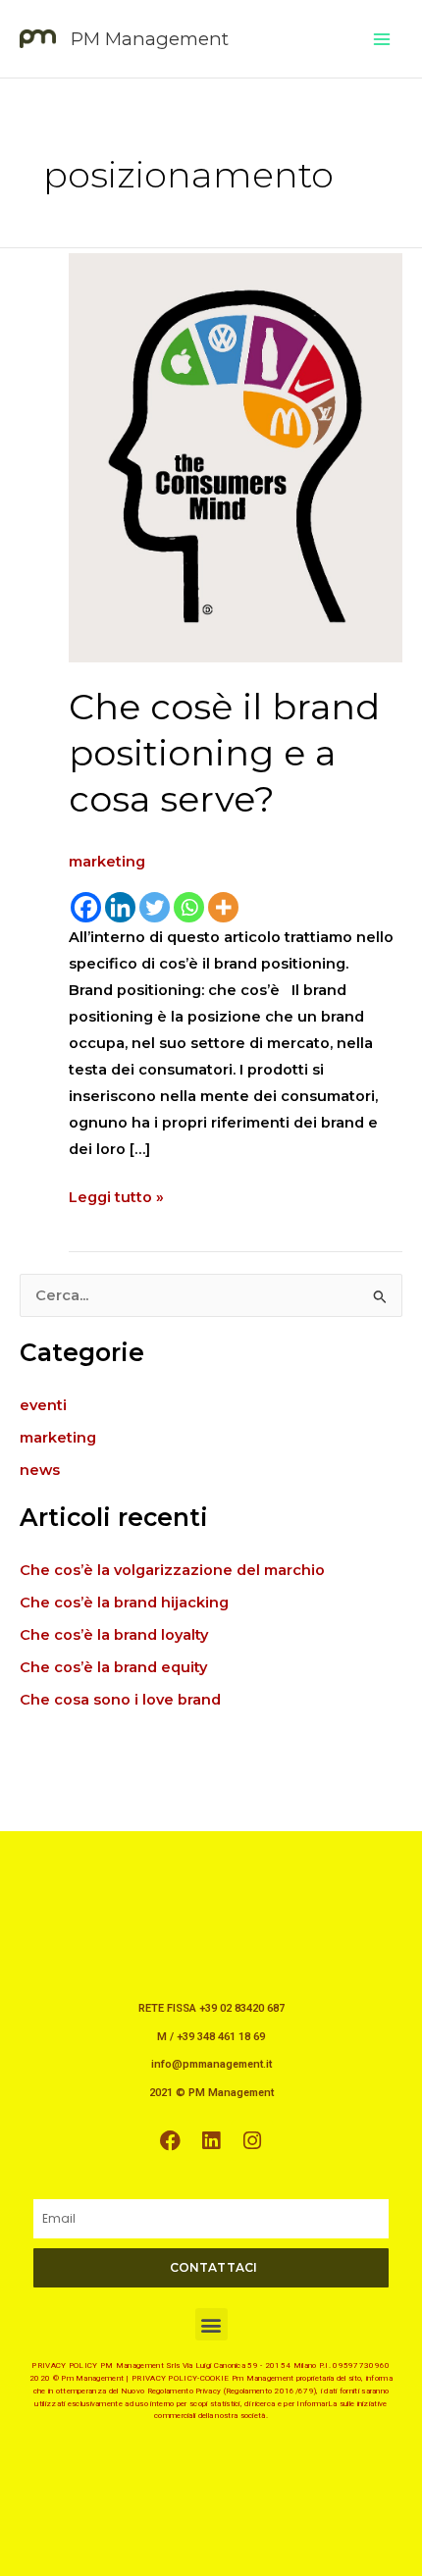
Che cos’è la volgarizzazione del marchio (172, 1570)
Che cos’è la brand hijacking (124, 1603)
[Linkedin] (120, 907)
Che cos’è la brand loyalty (114, 1635)
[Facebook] (86, 907)
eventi (43, 1405)
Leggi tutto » (116, 1195)
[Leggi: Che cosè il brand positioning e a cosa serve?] (236, 456)
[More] (223, 907)
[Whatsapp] (189, 907)
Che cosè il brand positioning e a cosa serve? (224, 753)
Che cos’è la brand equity (113, 1667)
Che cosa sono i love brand (120, 1700)
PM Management (150, 39)
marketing (107, 862)
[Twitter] (155, 907)
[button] (211, 2324)
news (40, 1470)
